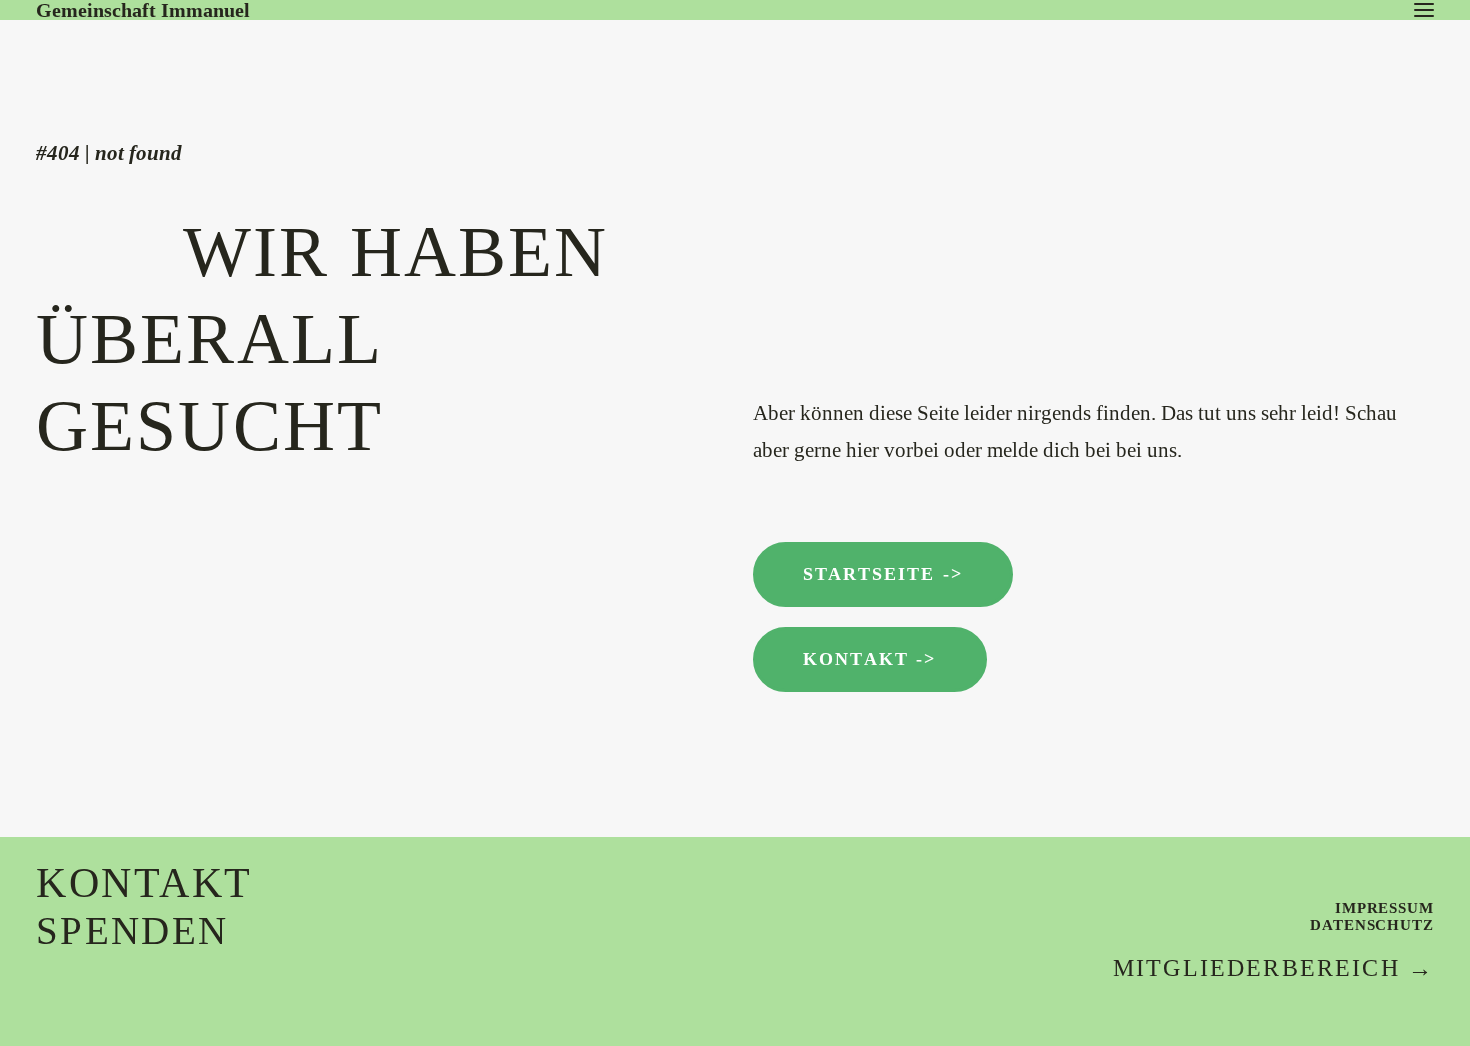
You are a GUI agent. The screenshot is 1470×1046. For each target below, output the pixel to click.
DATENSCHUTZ (1372, 925)
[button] (1424, 10)
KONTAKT (144, 883)
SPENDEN (132, 930)
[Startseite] (186, 59)
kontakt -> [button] (870, 659)
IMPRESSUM (1384, 908)
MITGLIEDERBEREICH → (1273, 968)
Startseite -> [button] (883, 574)
